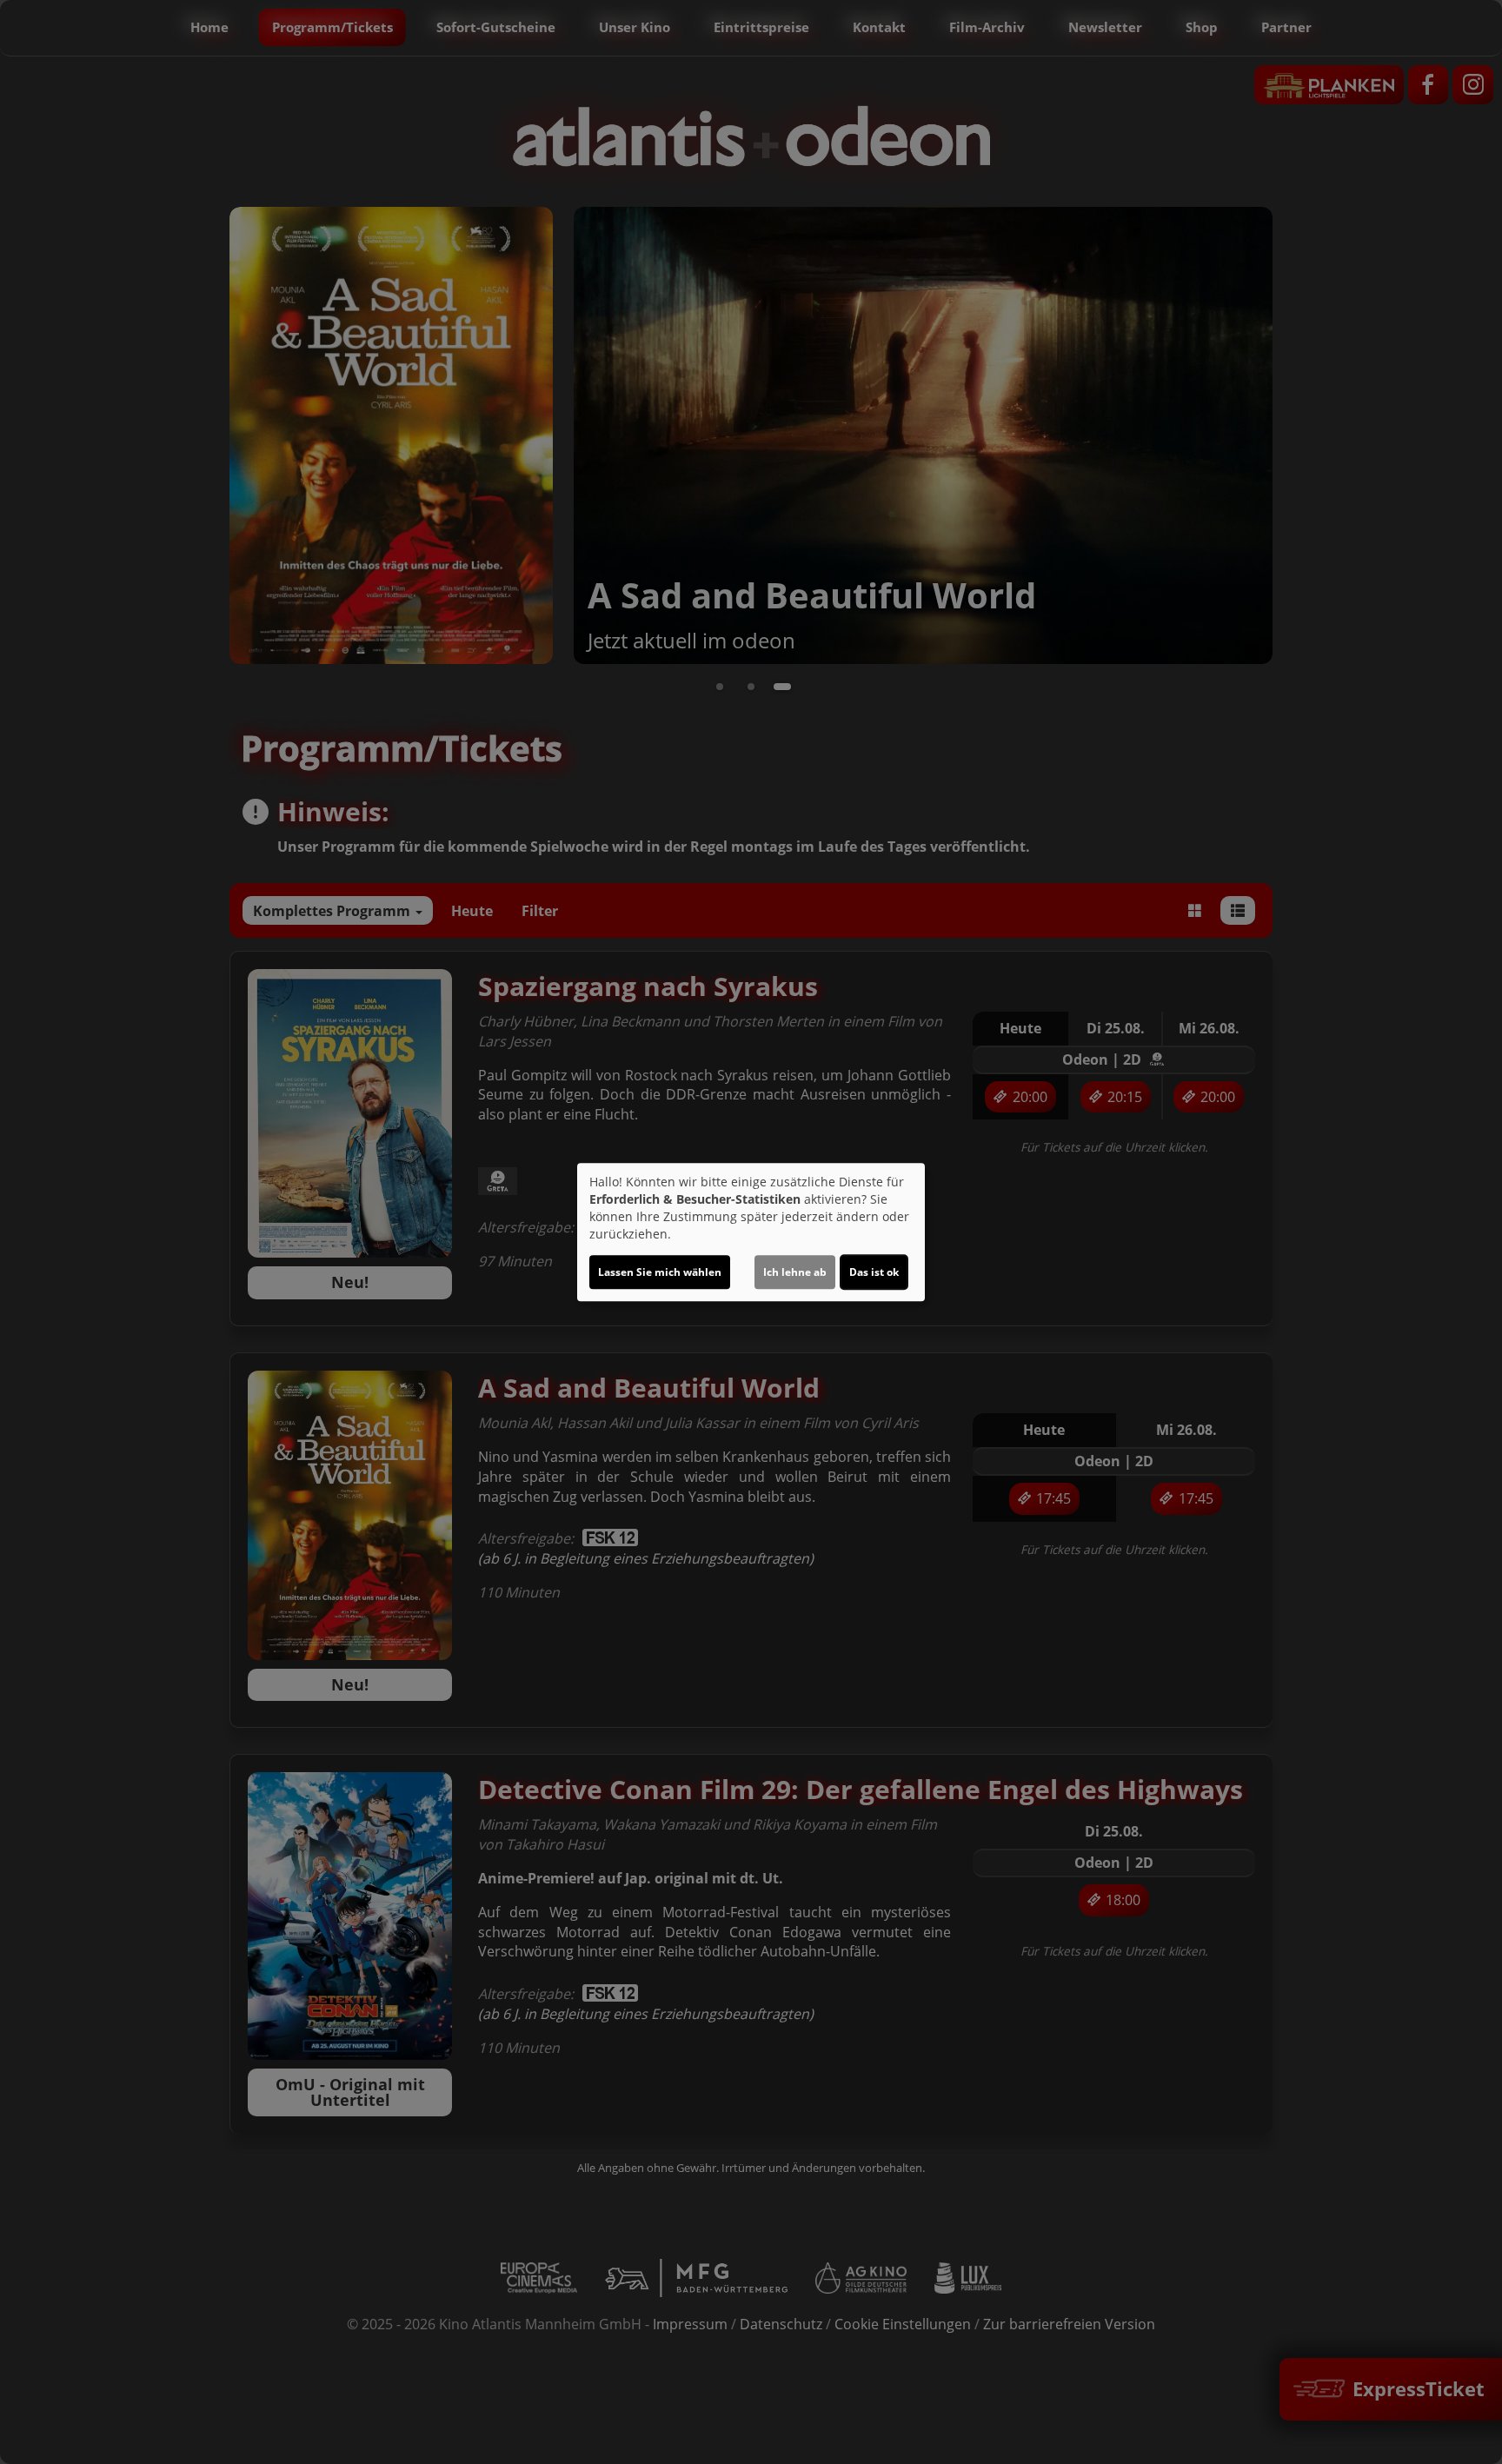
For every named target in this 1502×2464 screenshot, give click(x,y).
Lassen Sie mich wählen (660, 1272)
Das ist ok (874, 1272)
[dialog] (751, 1232)
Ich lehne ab (795, 1272)
